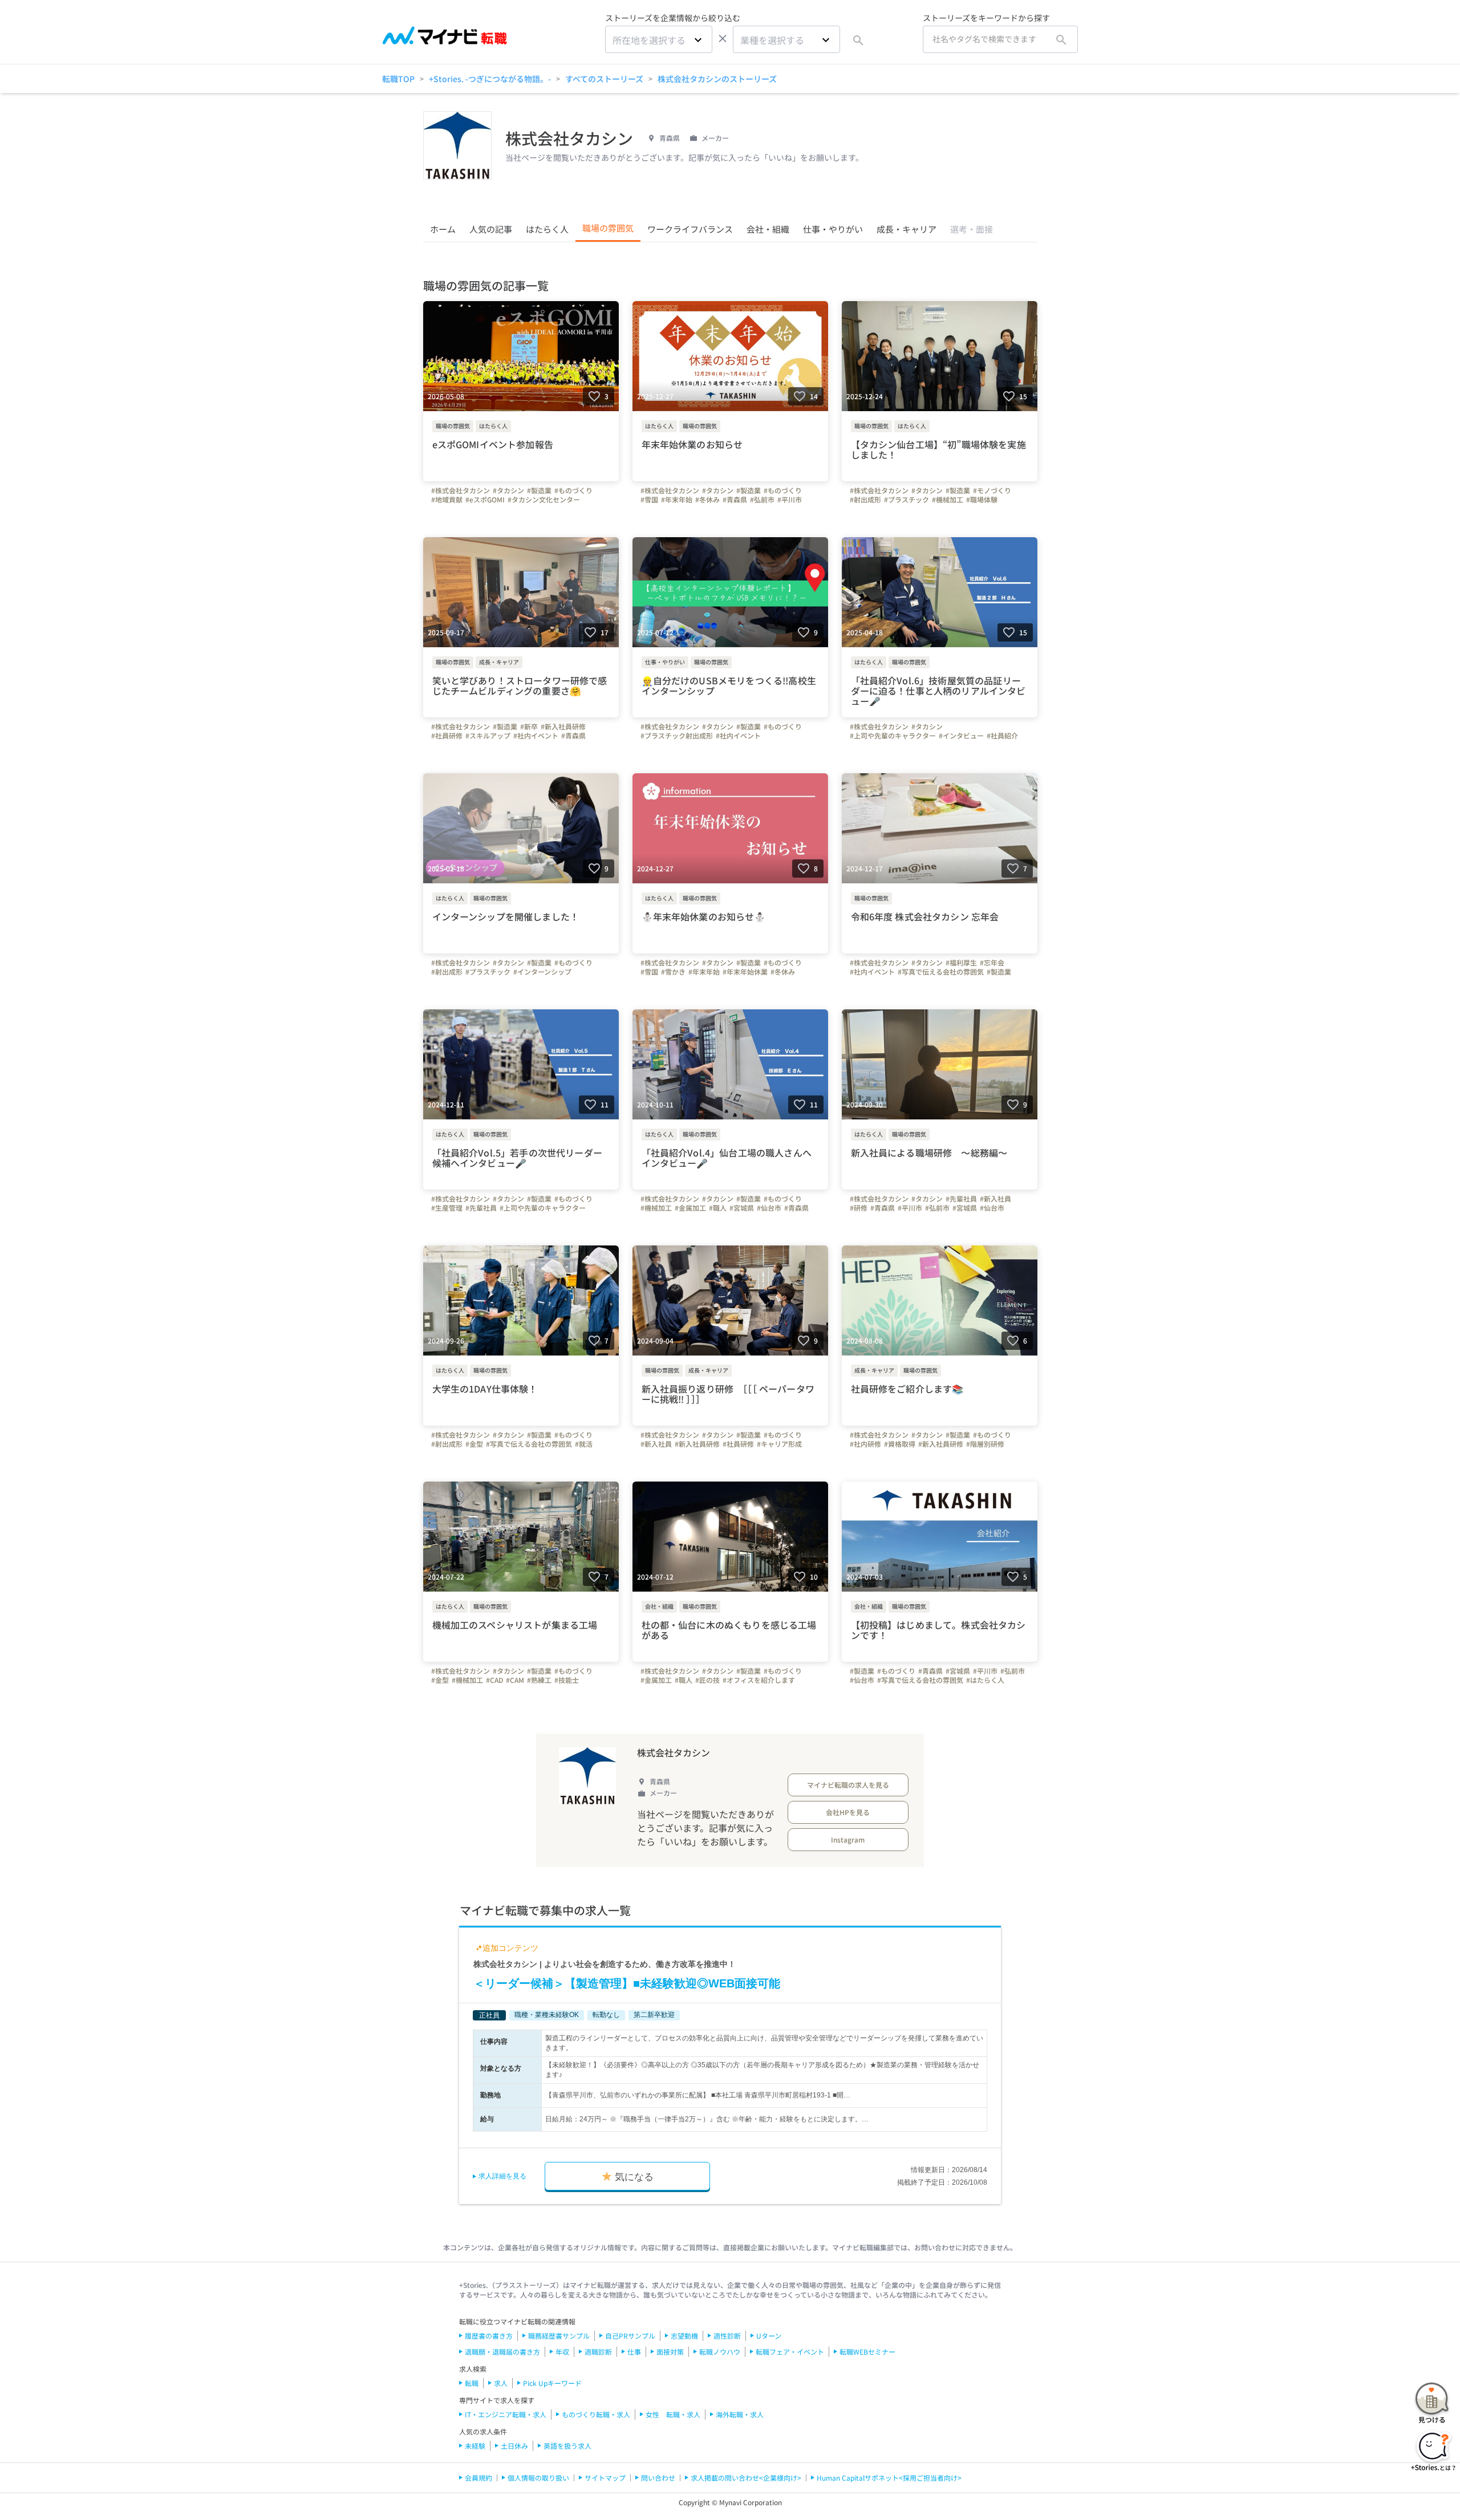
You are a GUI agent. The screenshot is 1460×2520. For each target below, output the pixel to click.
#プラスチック (907, 500)
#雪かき (673, 972)
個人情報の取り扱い (538, 2478)
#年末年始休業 (745, 972)
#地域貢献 (447, 500)
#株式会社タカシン (461, 490)
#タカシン (508, 490)
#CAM (515, 1680)
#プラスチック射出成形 (677, 736)
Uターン (769, 2336)
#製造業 (539, 490)
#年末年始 (677, 500)
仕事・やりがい (833, 229)
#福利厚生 (961, 963)
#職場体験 (982, 500)
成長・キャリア (907, 229)
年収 (562, 2351)
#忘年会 (992, 963)
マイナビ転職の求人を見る (848, 1785)
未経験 (475, 2446)
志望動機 (684, 2336)
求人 (501, 2383)
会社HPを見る (848, 1812)
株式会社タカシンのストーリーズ (717, 79)
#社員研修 (447, 736)
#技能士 (567, 1680)
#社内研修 (865, 1444)
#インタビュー (961, 736)
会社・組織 (768, 229)
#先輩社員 (481, 1208)
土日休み (514, 2446)
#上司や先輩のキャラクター (893, 736)
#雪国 (649, 500)
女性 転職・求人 (673, 2414)
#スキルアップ (488, 736)
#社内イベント (536, 736)
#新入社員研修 (563, 727)
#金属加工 (690, 1208)
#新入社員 (995, 1199)
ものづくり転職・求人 (596, 2414)
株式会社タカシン (674, 1752)
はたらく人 (547, 229)
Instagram (848, 1839)
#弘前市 (762, 500)
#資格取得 (900, 1444)
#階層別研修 (985, 1444)
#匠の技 (707, 1680)
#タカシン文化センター (544, 500)
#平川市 (790, 500)
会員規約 (478, 2478)
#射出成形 (865, 500)
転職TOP (398, 79)
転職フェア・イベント (790, 2351)
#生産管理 (447, 1208)
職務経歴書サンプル (559, 2336)
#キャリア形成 (779, 1444)
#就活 (584, 1444)
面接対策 (670, 2351)
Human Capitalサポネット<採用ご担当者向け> (889, 2478)
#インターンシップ (542, 972)
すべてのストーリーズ (604, 79)
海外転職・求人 (740, 2414)
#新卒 (529, 727)
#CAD (494, 1680)
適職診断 (598, 2351)
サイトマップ (605, 2478)
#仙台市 (769, 1208)
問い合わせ (658, 2478)
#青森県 (735, 500)
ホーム (443, 229)
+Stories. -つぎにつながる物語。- (490, 79)
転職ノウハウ (720, 2351)
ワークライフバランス (690, 229)
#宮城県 (742, 1208)
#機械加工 (948, 500)
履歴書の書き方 (489, 2336)
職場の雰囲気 (608, 228)
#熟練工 (539, 1680)
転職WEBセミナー (867, 2351)
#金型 (474, 1444)
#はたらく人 (985, 1680)
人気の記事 (491, 229)
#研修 (859, 1208)
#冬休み (707, 500)
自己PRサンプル (630, 2336)
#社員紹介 (1002, 736)
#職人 (718, 1208)
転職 (472, 2383)
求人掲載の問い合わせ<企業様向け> (746, 2478)
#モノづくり (992, 490)
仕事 (634, 2351)
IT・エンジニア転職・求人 (506, 2414)
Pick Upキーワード (552, 2383)
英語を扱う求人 (567, 2446)
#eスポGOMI (485, 500)
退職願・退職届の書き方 (502, 2351)
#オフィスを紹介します (759, 1680)
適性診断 (727, 2336)
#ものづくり (573, 490)
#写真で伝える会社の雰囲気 (941, 972)
